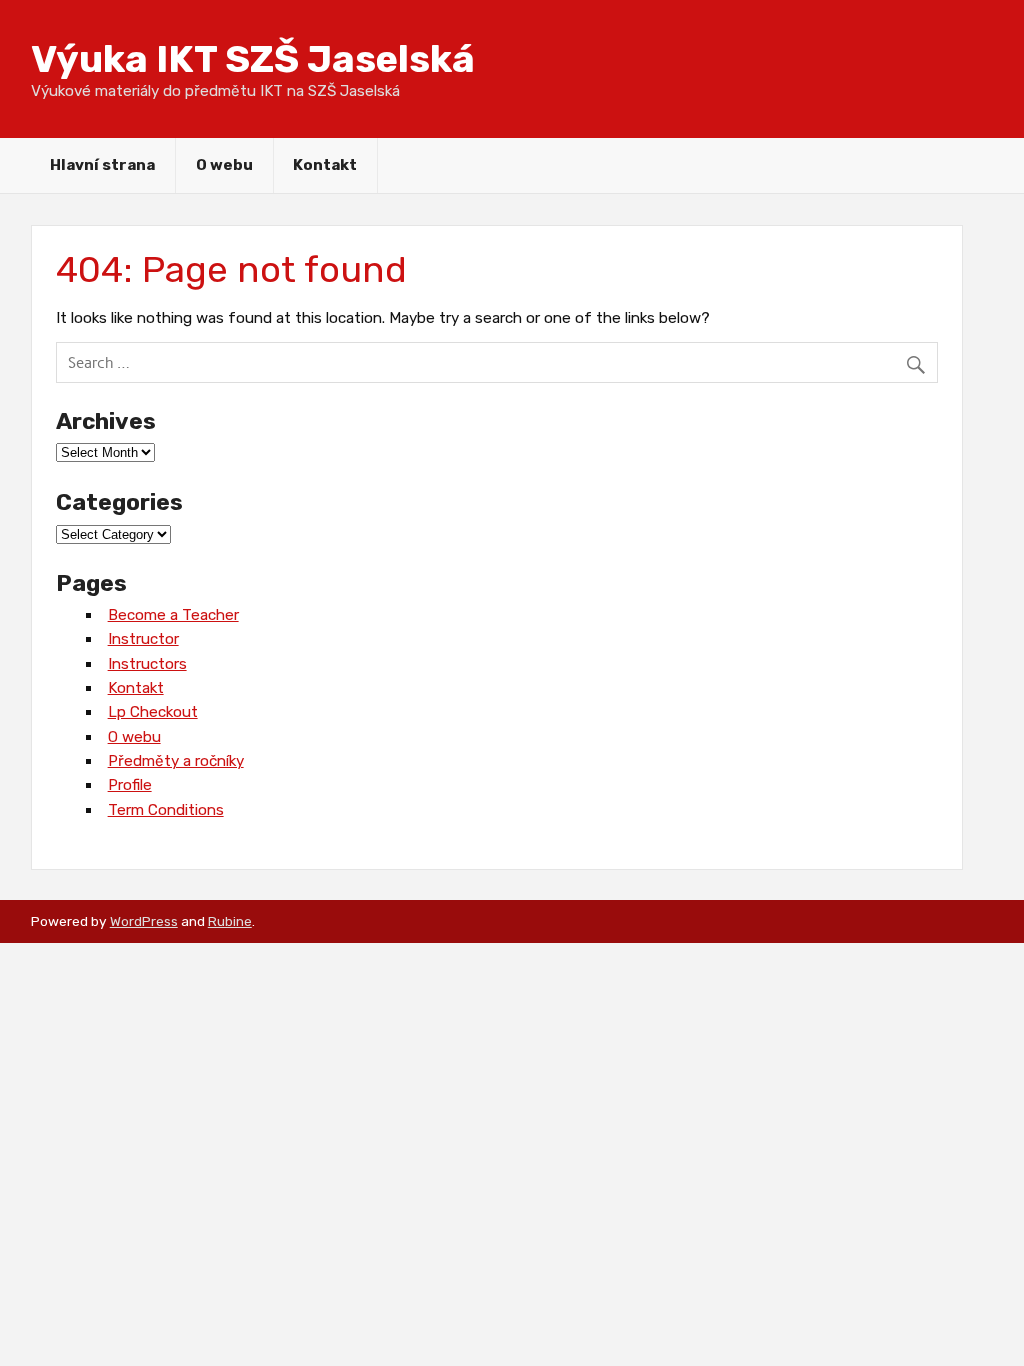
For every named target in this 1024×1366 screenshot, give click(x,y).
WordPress (144, 921)
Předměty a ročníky (176, 761)
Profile (130, 785)
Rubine (230, 921)
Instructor (143, 639)
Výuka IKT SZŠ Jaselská (253, 59)
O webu (224, 165)
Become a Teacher (173, 615)
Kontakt (325, 165)
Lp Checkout (153, 712)
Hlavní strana (102, 165)
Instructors (147, 664)
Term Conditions (166, 810)
